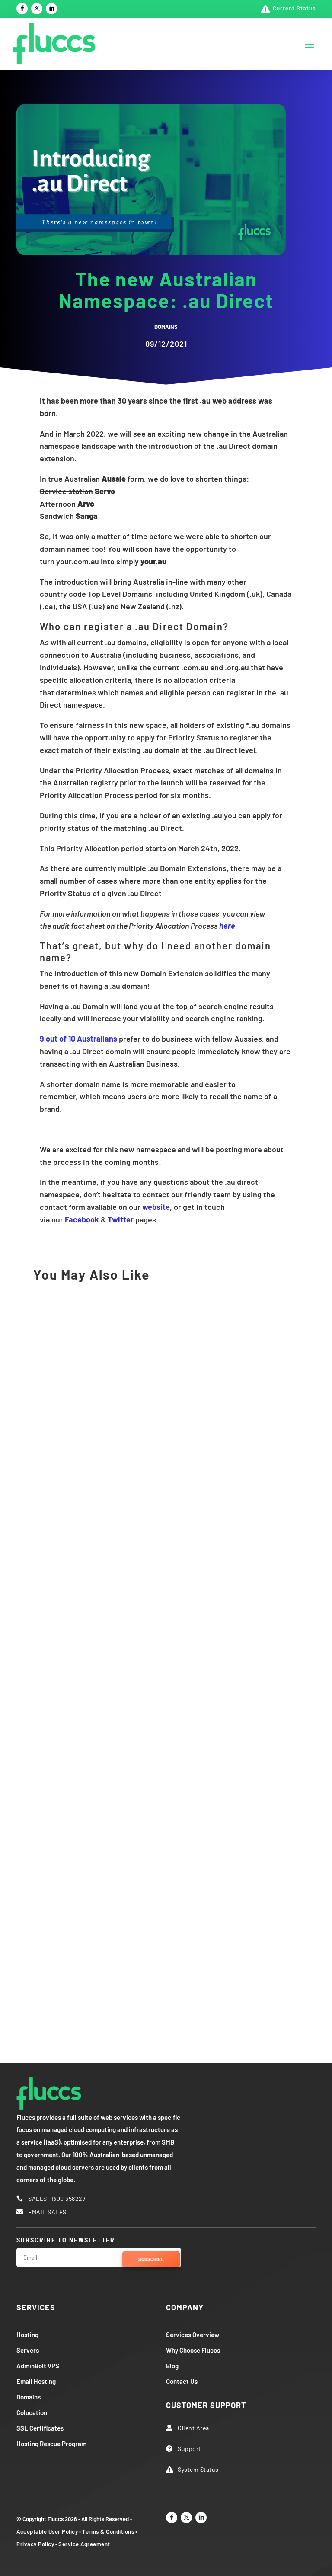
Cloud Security (61, 1814)
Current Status (294, 8)
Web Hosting (58, 1309)
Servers (28, 2350)
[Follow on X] (37, 9)
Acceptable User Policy (47, 2531)
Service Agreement (84, 2544)
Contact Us (182, 2381)
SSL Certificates (40, 2428)
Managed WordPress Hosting (102, 1742)
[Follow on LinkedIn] (51, 9)
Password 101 (69, 1989)
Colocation (32, 2412)
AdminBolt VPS (38, 2366)
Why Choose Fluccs (193, 2350)
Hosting (27, 2335)
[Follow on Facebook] (22, 9)
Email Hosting (36, 2381)
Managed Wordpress (100, 1567)
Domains (166, 327)
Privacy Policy (35, 2544)
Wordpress (152, 1567)
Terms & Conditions (108, 2531)
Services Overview (193, 2335)
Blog (172, 2366)
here (227, 926)
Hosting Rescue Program (51, 2444)
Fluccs (52, 1567)
